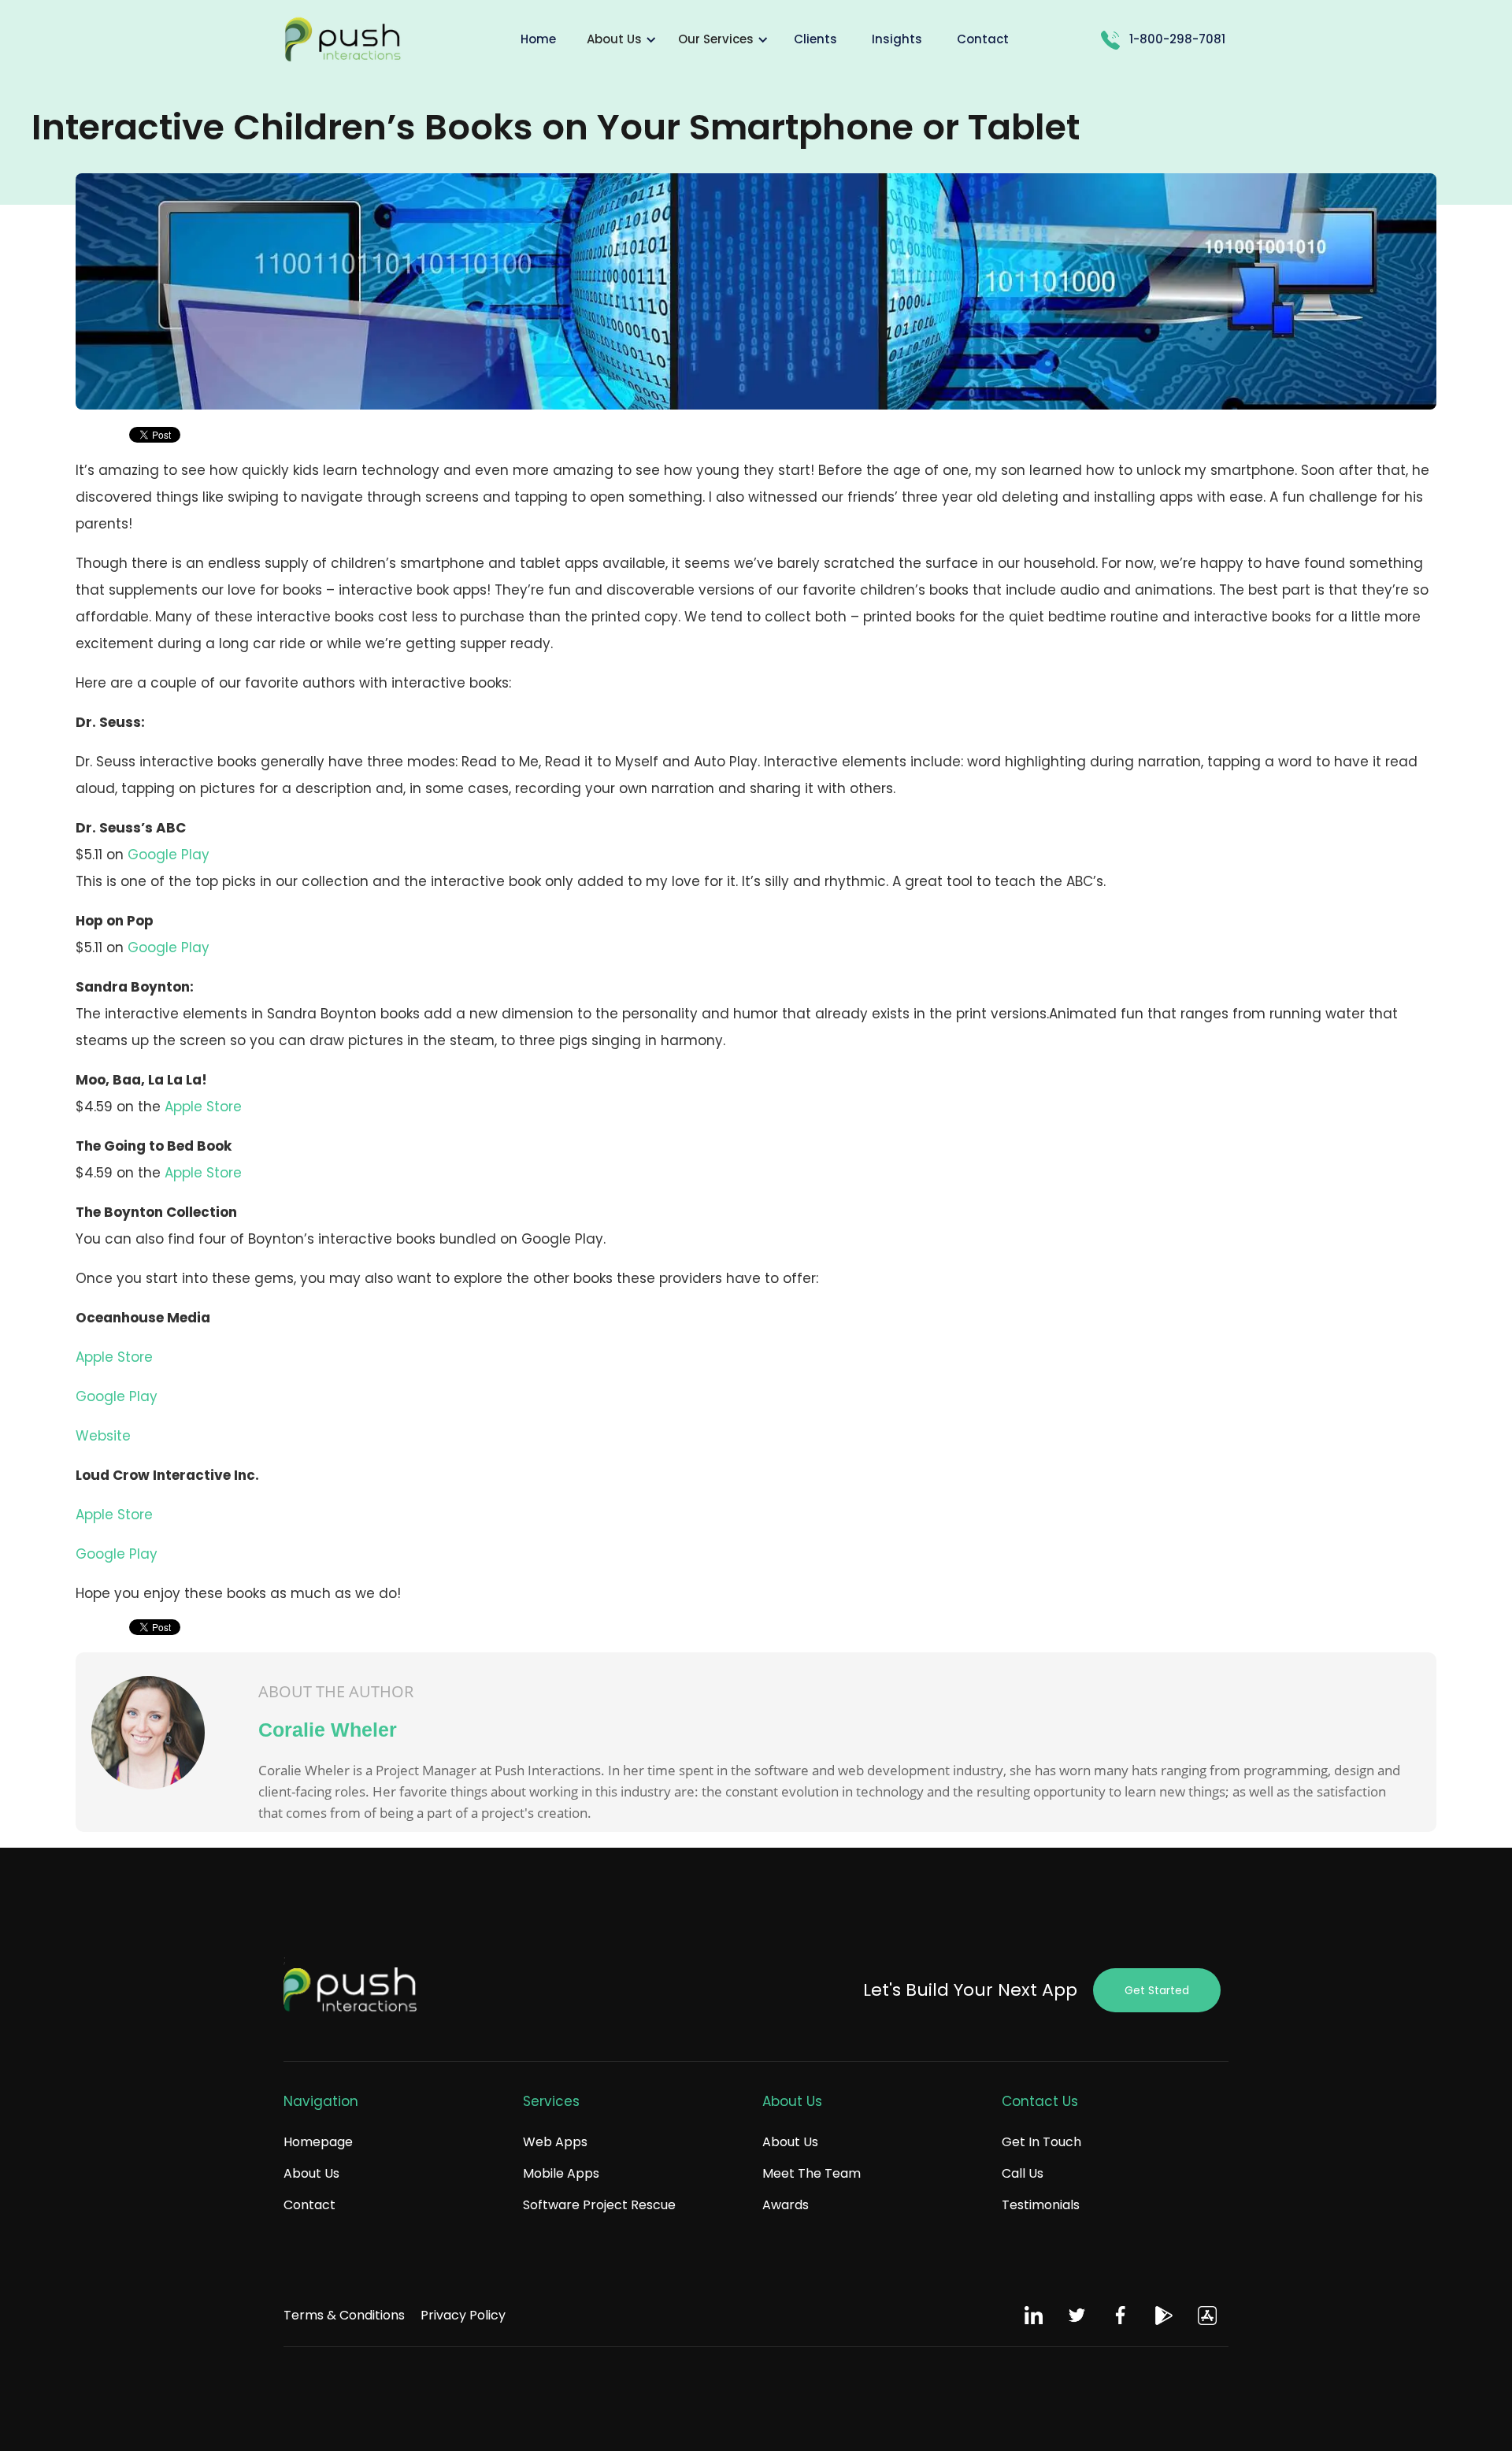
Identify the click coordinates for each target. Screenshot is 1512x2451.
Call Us (1023, 2173)
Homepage (318, 2142)
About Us (311, 2173)
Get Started (1157, 1990)
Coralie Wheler (328, 1730)
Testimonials (1041, 2205)
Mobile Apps (561, 2173)
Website (103, 1436)
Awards (786, 2205)
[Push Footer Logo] (350, 1991)
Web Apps (555, 2142)
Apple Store (203, 1107)
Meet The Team (812, 2173)
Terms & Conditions (344, 2315)
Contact (309, 2205)
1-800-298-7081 (1177, 39)
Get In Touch (1041, 2142)
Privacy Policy (463, 2315)
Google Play (169, 855)
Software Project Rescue (599, 2205)
